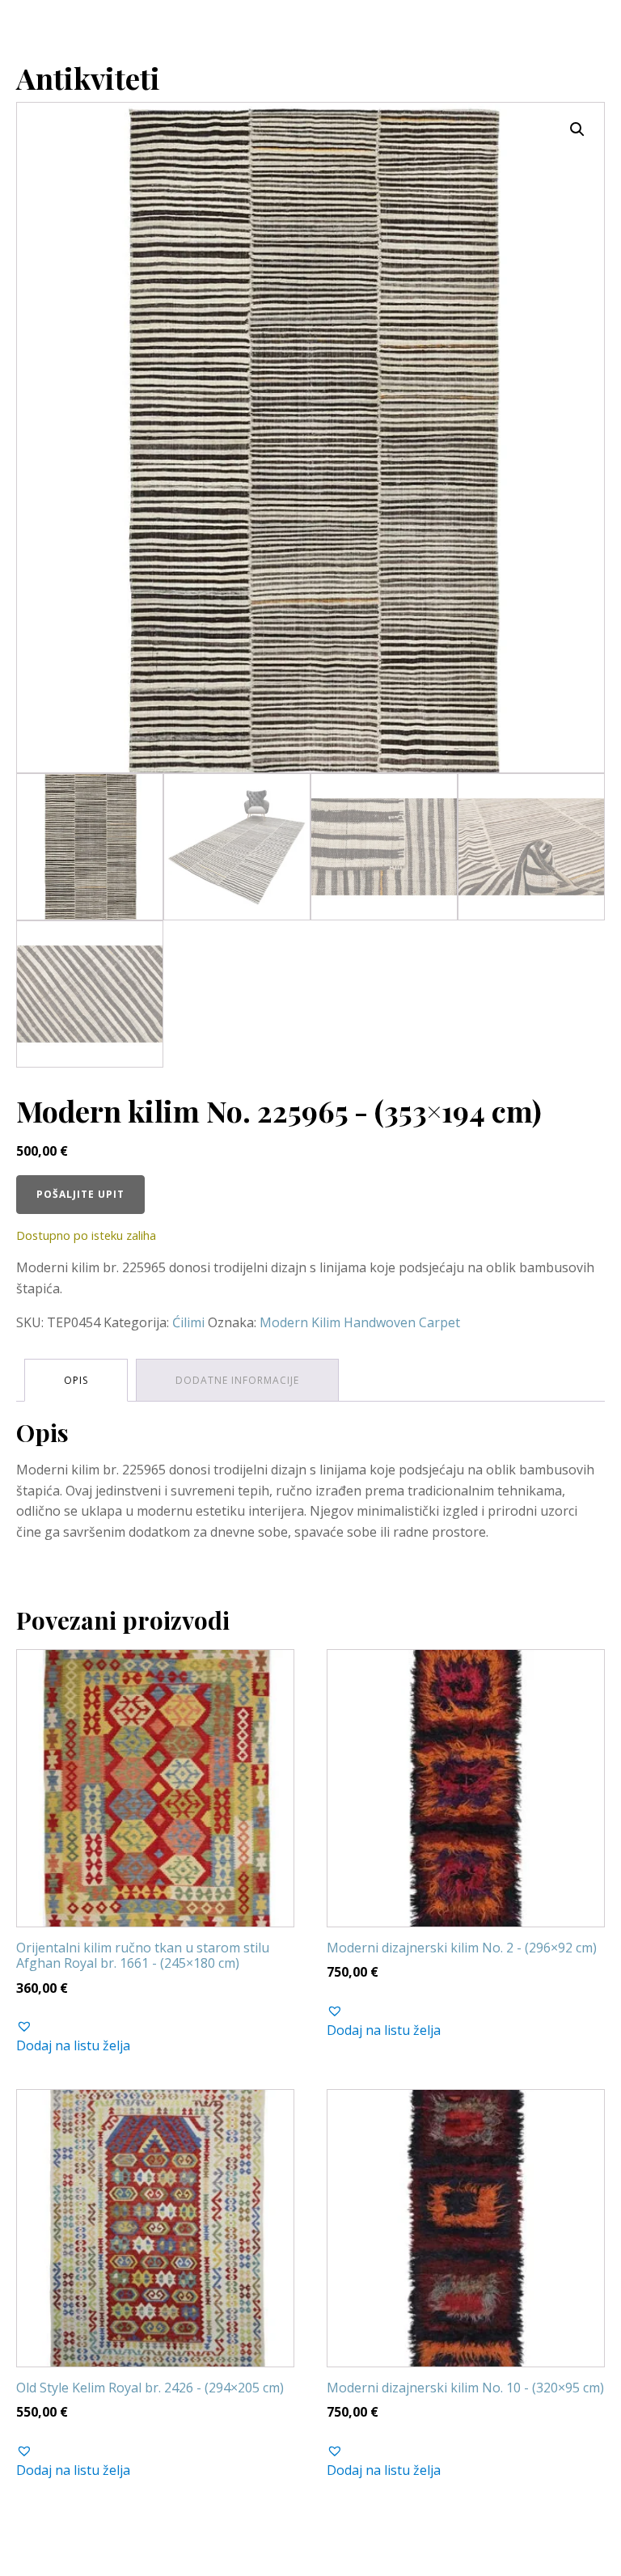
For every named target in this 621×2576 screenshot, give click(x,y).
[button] (577, 129)
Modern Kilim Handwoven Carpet (360, 1322)
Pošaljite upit (80, 1194)
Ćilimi (188, 1322)
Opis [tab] (76, 1380)
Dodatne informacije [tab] (237, 1380)
